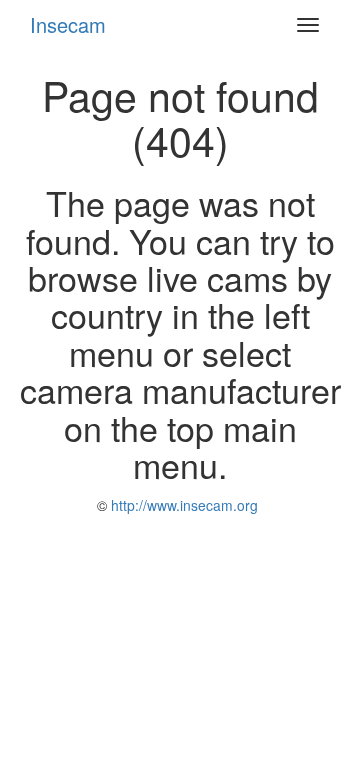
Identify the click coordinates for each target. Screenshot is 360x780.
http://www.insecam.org (182, 505)
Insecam (68, 24)
